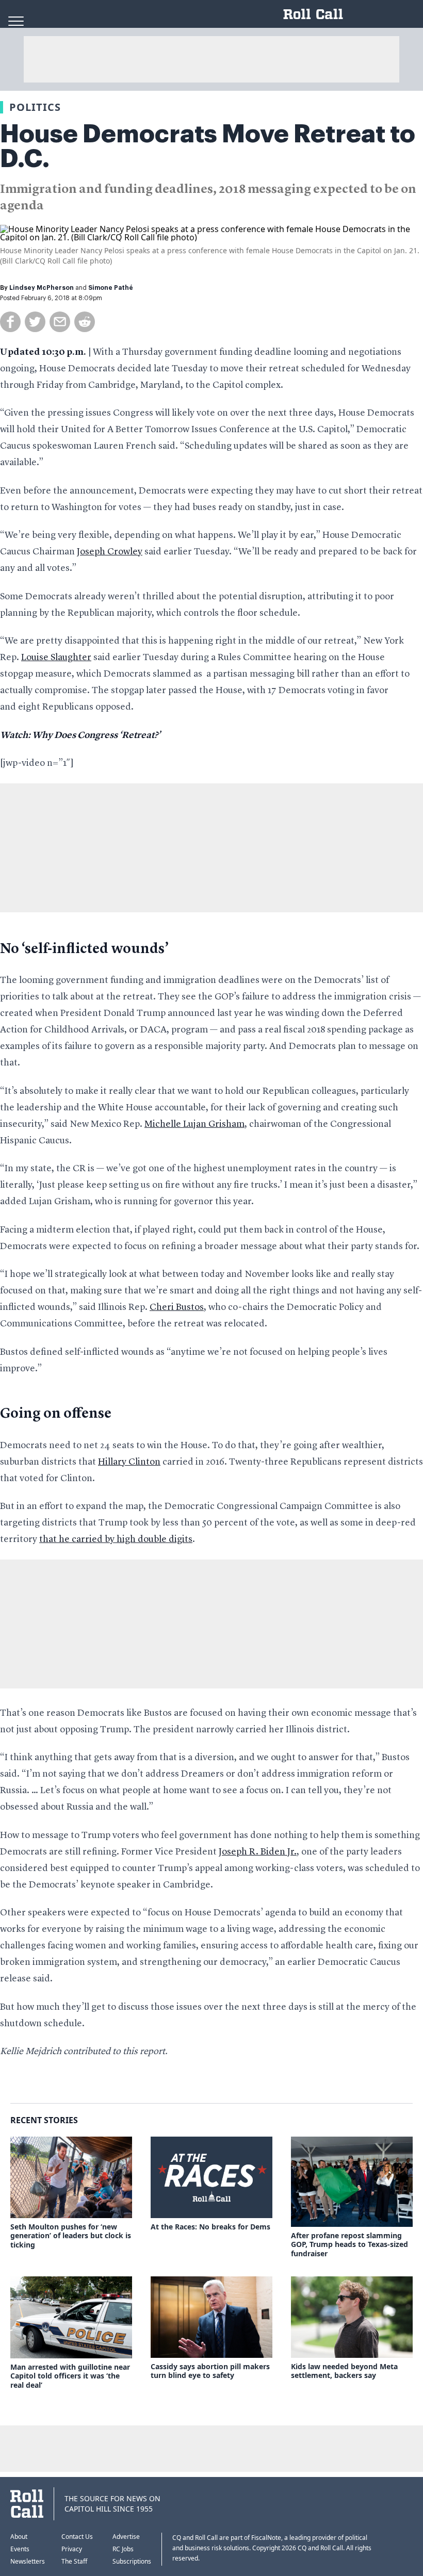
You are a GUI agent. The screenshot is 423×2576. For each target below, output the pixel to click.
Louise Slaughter (56, 658)
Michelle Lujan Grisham (194, 1124)
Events (20, 2549)
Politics (35, 107)
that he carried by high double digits (116, 1539)
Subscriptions (132, 2561)
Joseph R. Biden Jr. (258, 1852)
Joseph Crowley (110, 552)
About (19, 2537)
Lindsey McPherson (42, 288)
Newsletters (28, 2561)
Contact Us (77, 2537)
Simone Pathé (111, 288)
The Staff (74, 2561)
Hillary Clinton (129, 1462)
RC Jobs (123, 2549)
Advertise (126, 2537)
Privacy (72, 2549)
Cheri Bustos (177, 1307)
